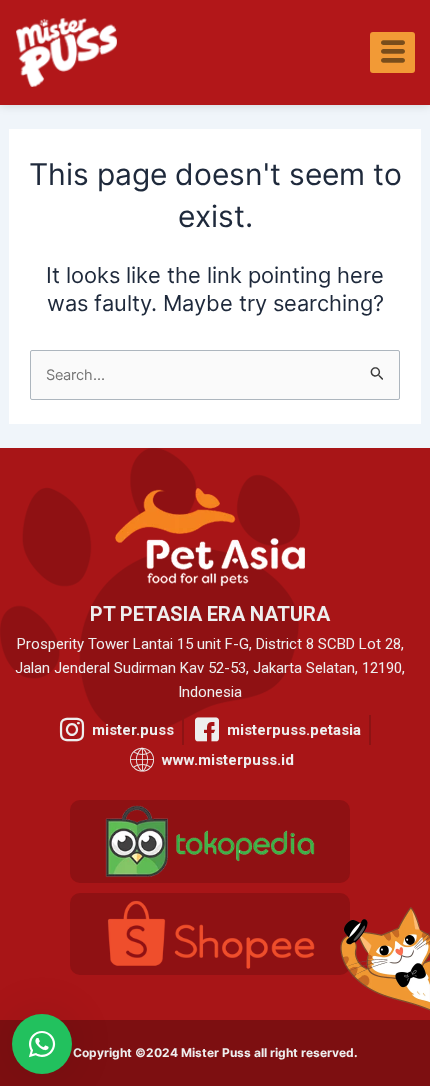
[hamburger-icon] (392, 52)
